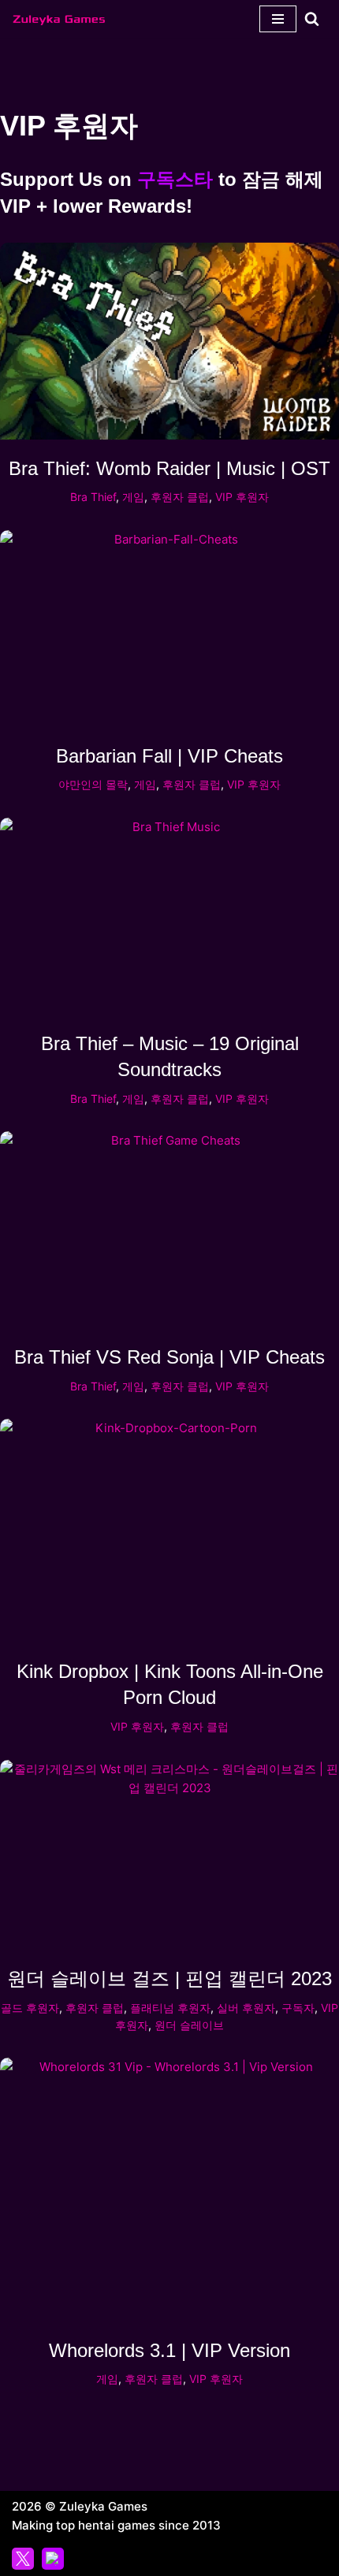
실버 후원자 (246, 2008)
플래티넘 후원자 (170, 2008)
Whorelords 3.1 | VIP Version (169, 2350)
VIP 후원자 (242, 497)
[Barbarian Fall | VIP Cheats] (169, 629)
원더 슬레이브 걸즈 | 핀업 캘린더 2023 (169, 1978)
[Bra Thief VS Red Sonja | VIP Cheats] (169, 1230)
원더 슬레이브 (189, 2025)
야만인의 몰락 (93, 785)
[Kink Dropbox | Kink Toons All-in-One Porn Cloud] (169, 1531)
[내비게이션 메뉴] (278, 19)
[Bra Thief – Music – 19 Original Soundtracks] (169, 916)
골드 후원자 (30, 2008)
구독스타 (175, 179)
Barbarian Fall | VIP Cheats (169, 756)
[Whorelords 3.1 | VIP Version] (169, 2190)
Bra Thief (93, 497)
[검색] (312, 19)
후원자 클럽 (180, 497)
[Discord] (53, 2559)
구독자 (298, 2008)
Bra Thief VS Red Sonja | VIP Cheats (169, 1357)
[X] (23, 2559)
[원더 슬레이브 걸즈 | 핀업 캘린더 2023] (169, 1855)
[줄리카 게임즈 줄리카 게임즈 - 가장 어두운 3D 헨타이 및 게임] (59, 19)
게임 (133, 497)
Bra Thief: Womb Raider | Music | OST (169, 468)
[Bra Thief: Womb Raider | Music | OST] (169, 341)
